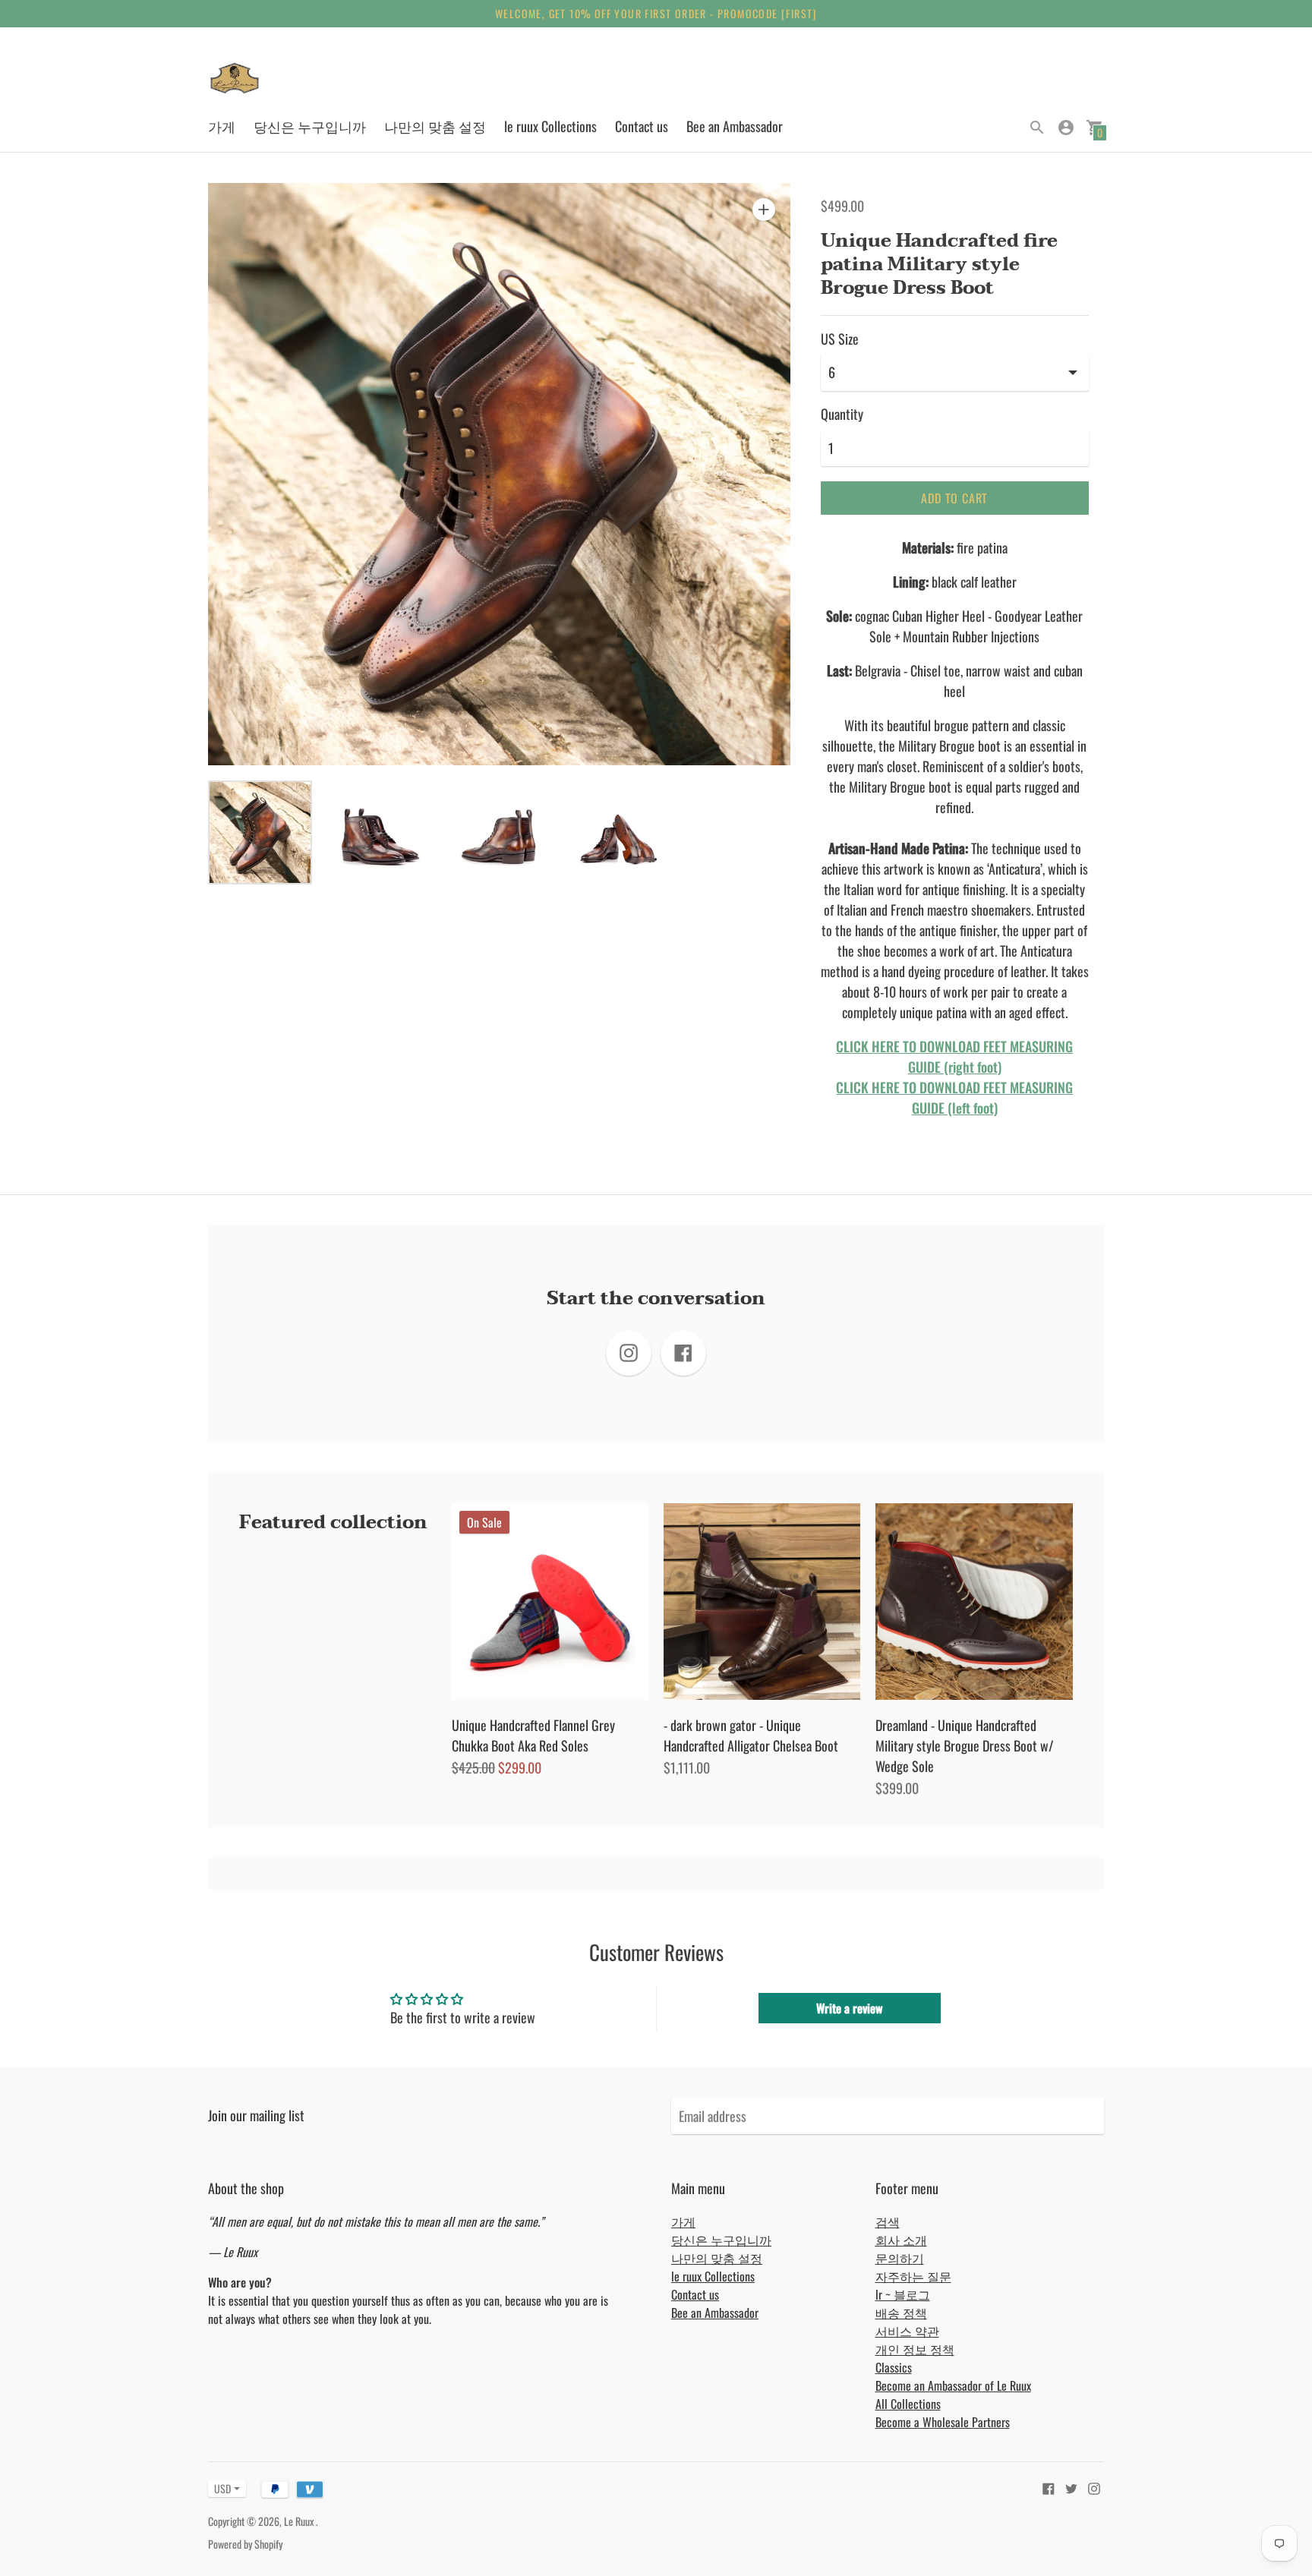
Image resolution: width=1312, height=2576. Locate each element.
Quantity (842, 414)
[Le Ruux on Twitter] (1071, 2486)
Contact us (642, 126)
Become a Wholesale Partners (943, 2422)
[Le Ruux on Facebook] (1049, 2486)
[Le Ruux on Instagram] (1094, 2486)
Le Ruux (300, 2521)
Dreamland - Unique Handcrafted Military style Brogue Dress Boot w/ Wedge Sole (965, 1745)
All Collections (908, 2404)
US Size (840, 339)
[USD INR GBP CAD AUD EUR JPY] (219, 2488)
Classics (894, 2367)
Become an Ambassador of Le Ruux (953, 2385)
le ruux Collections (550, 126)
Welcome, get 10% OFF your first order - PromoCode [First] (656, 13)
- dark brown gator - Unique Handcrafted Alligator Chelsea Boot (751, 1735)
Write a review (849, 2008)
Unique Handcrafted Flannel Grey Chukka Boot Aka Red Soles (533, 1735)
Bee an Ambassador (735, 126)
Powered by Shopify (245, 2544)
